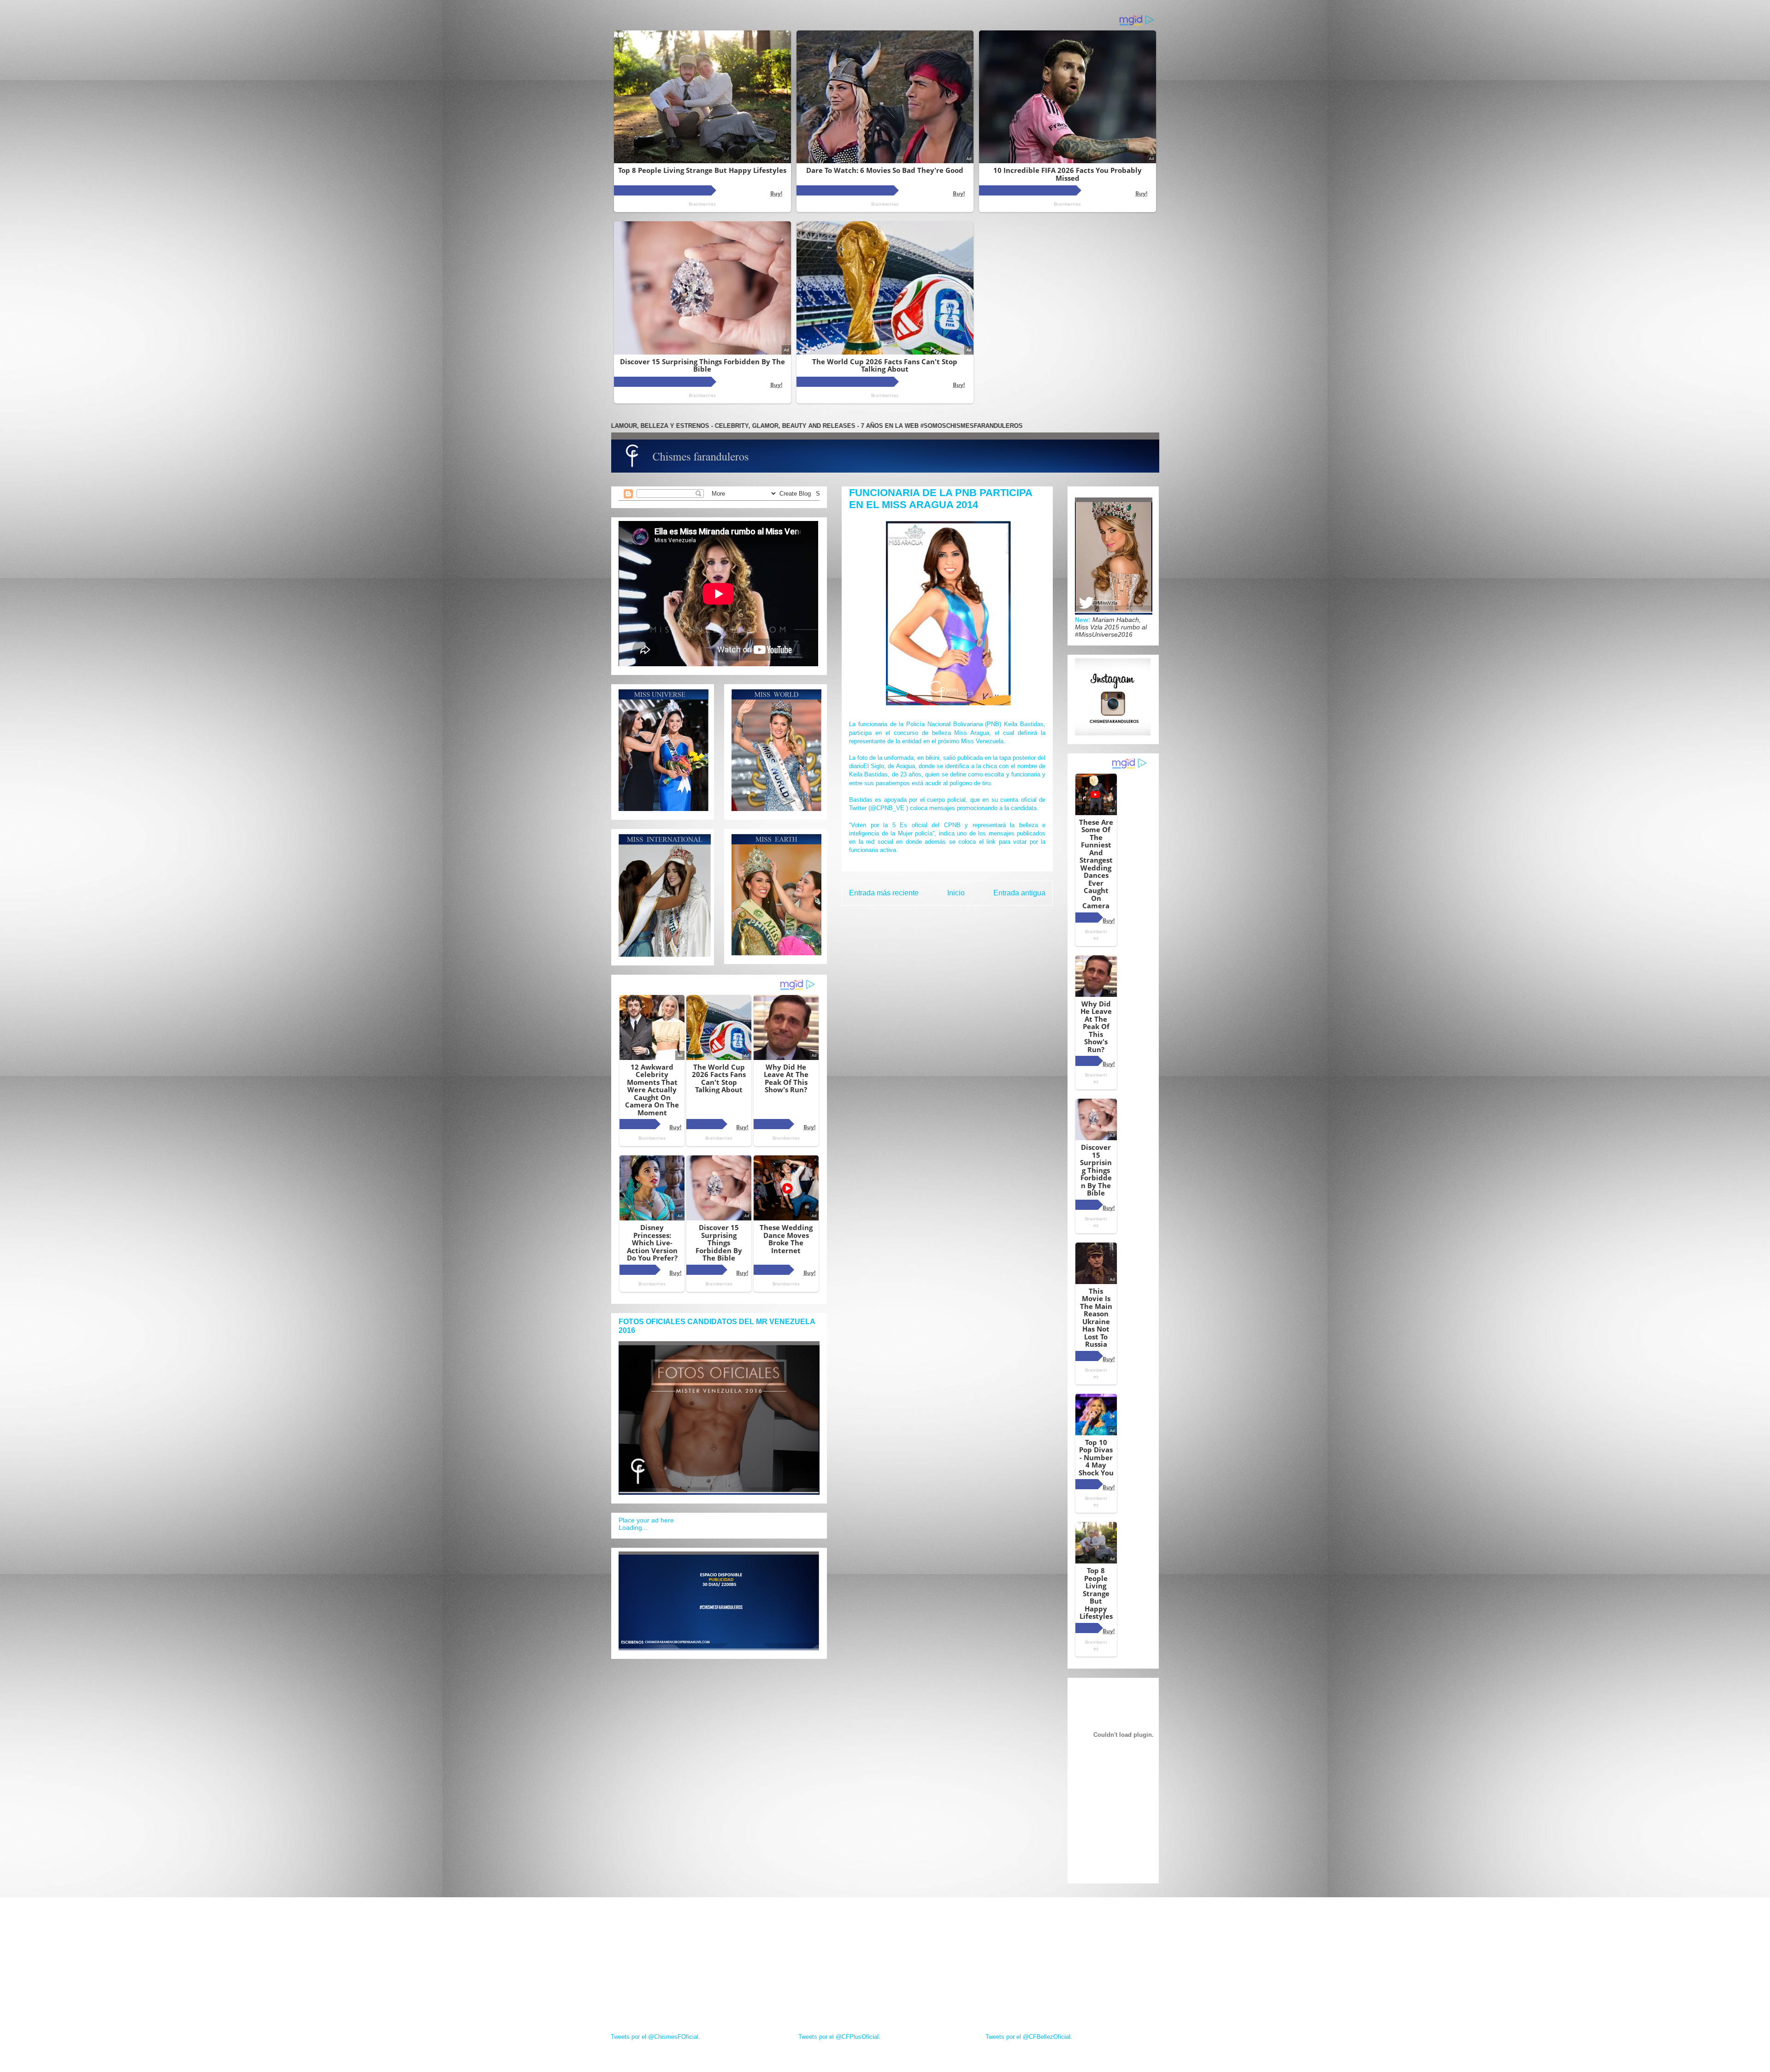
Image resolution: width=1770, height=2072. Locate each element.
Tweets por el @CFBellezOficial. (1029, 2037)
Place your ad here (646, 1520)
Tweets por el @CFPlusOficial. (839, 2037)
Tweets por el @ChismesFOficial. (655, 2037)
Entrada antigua (1019, 893)
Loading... (633, 1527)
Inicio (956, 893)
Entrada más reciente (884, 893)
